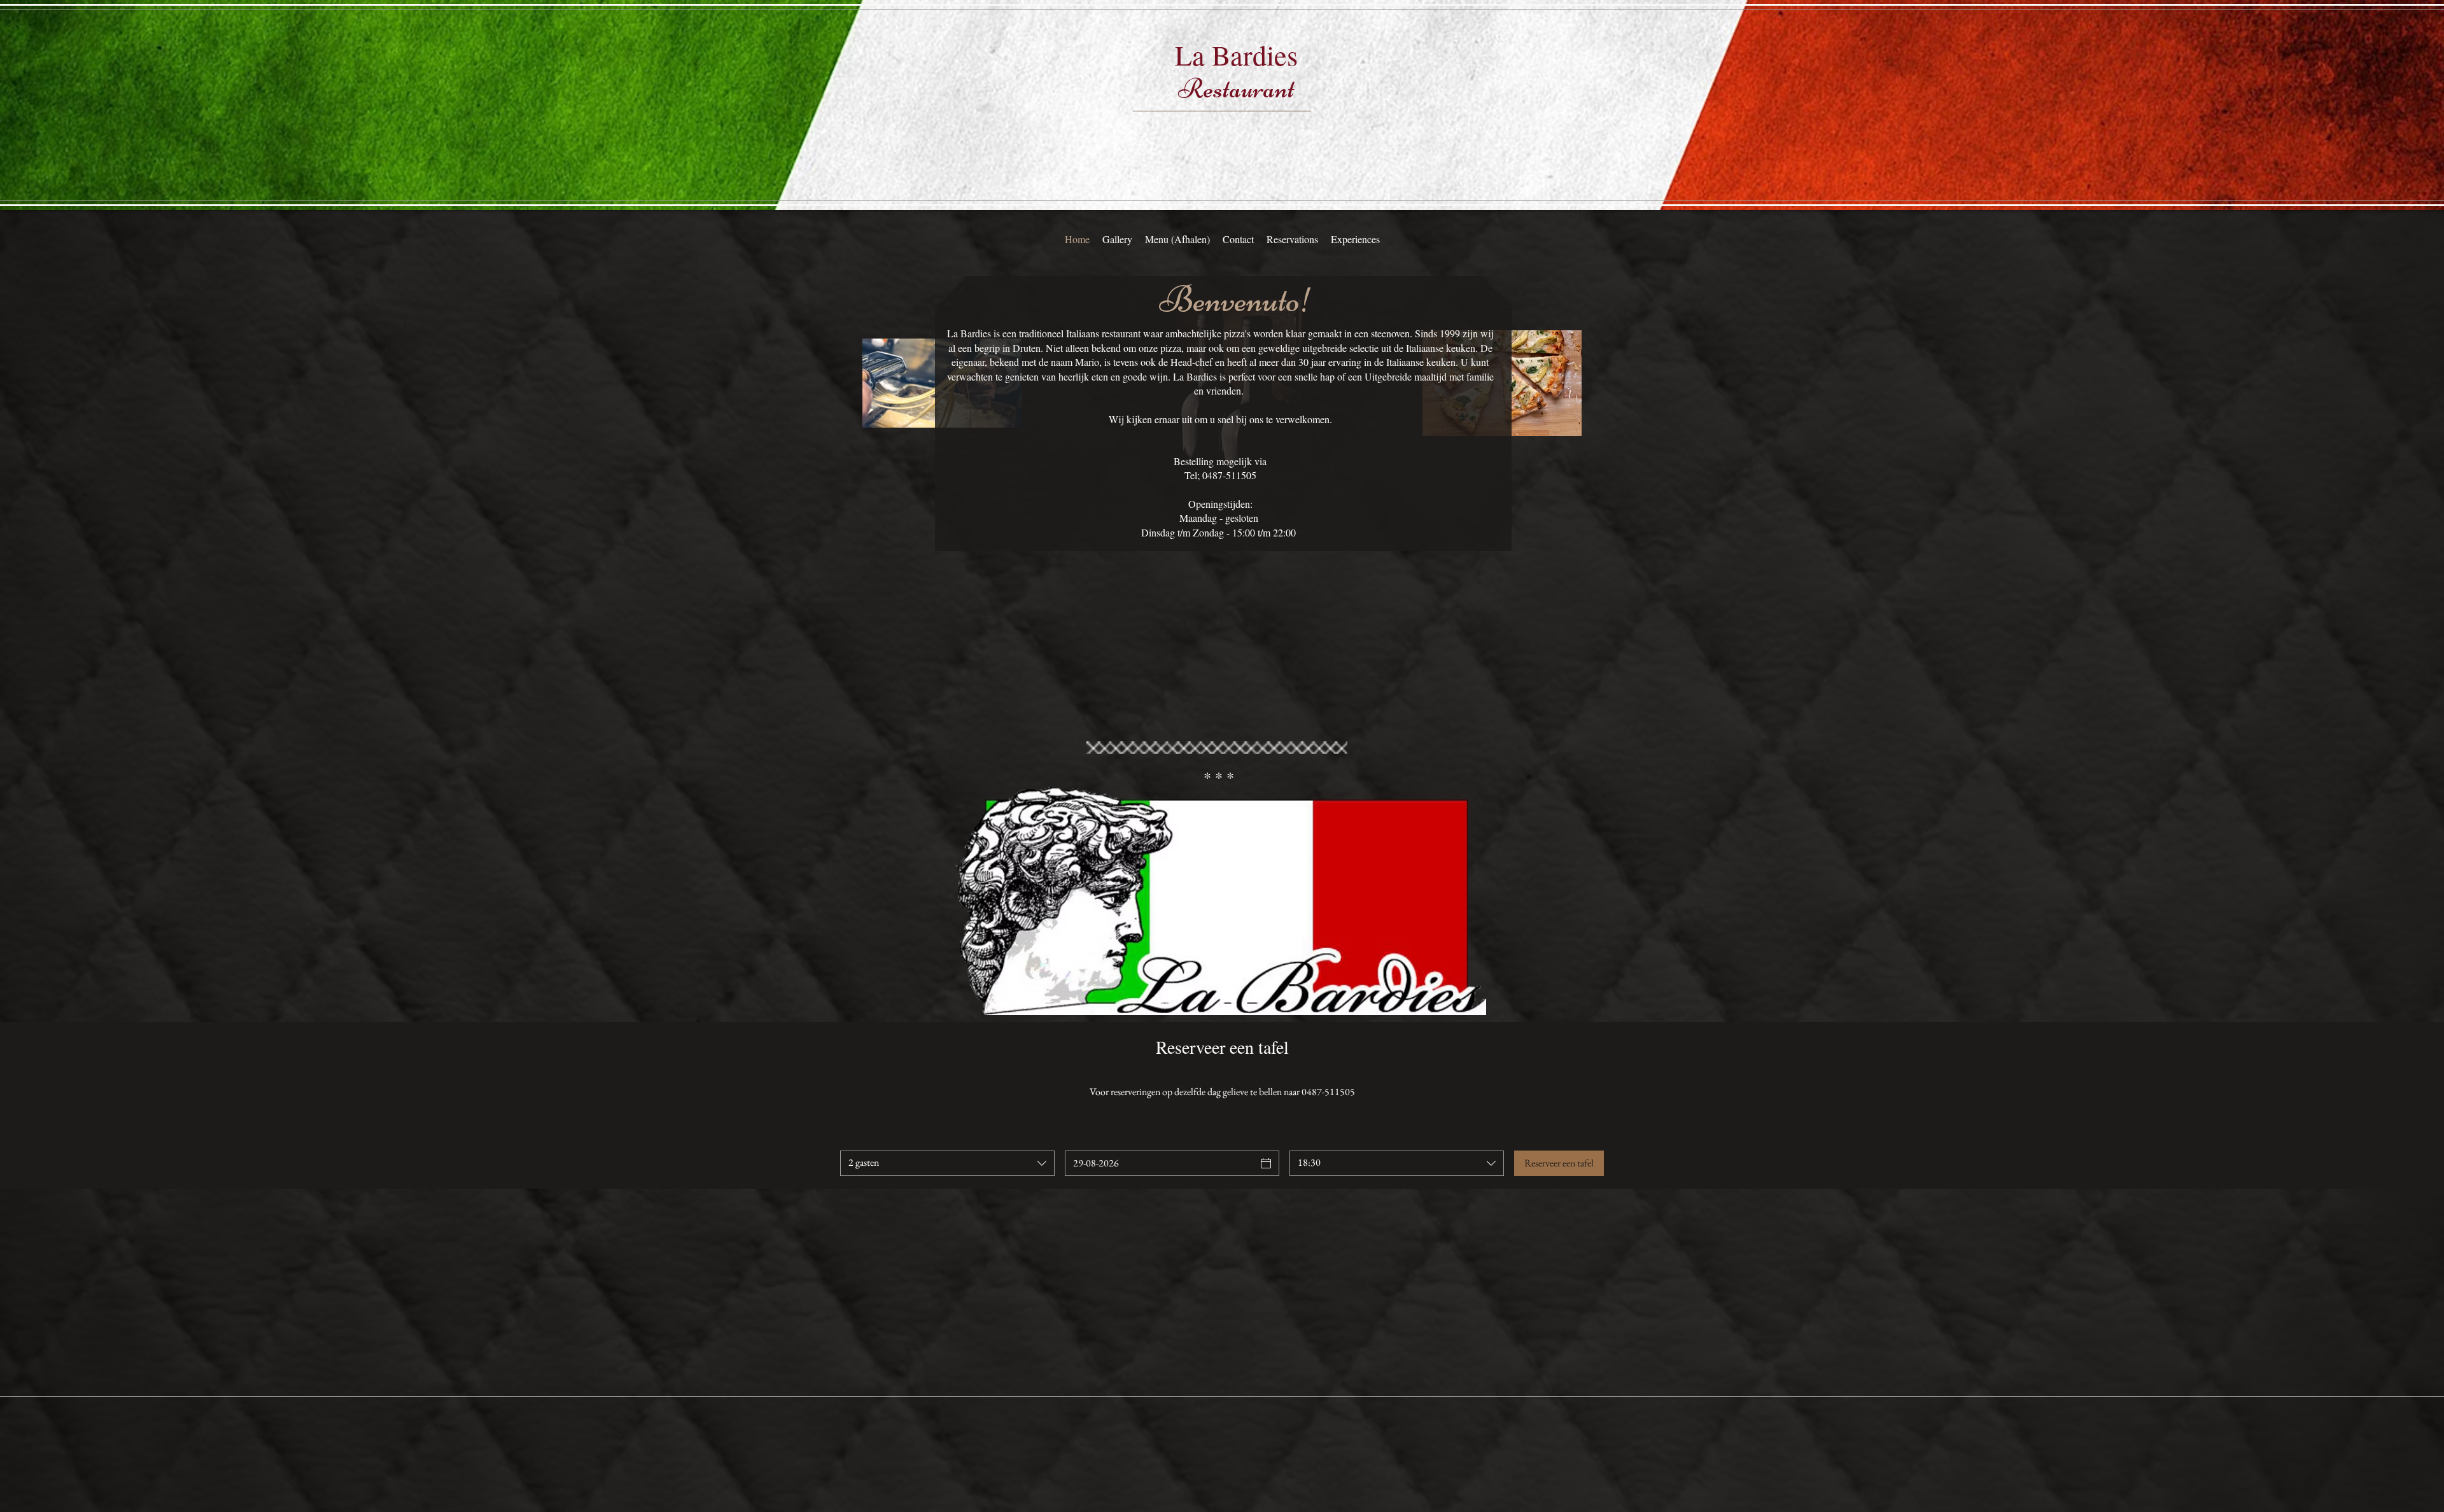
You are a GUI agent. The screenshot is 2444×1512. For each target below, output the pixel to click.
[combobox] (947, 1163)
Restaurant (1236, 88)
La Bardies (1236, 55)
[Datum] (1266, 1163)
